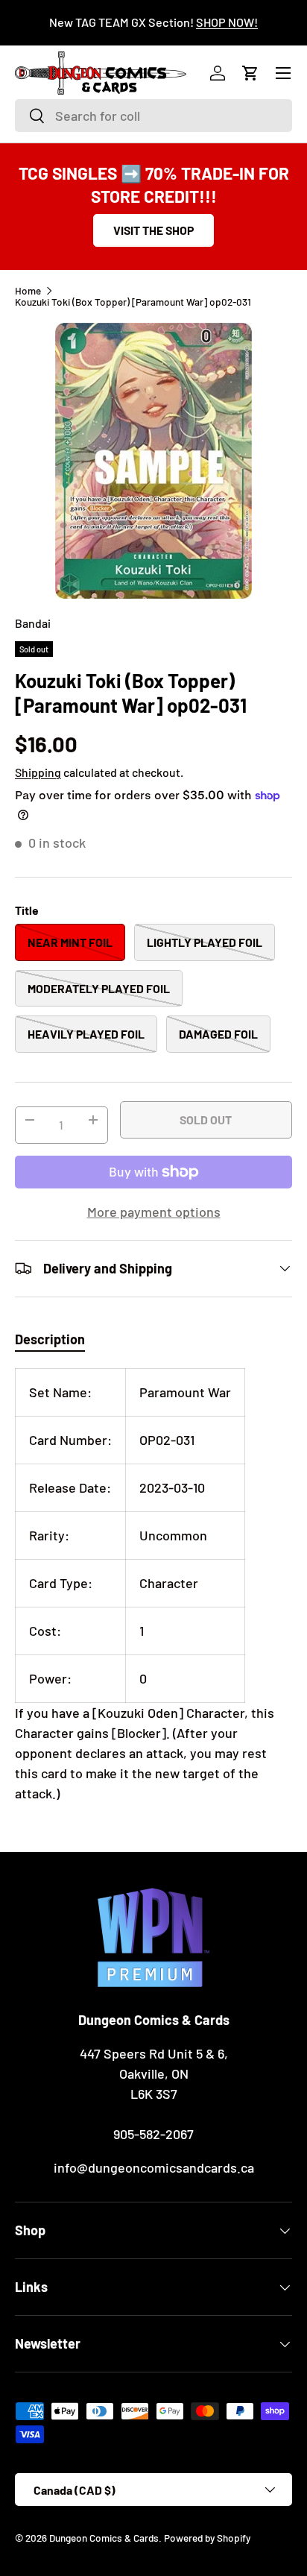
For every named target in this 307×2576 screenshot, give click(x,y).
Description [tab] (50, 1339)
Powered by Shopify (207, 2538)
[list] (153, 461)
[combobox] (153, 116)
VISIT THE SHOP (153, 230)
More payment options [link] (154, 1212)
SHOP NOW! (227, 22)
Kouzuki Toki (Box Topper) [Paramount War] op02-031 (133, 302)
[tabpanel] (153, 1586)
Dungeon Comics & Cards (104, 2538)
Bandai (33, 623)
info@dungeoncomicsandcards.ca (154, 2167)
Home (28, 291)
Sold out (206, 1119)
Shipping (38, 772)
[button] (250, 73)
